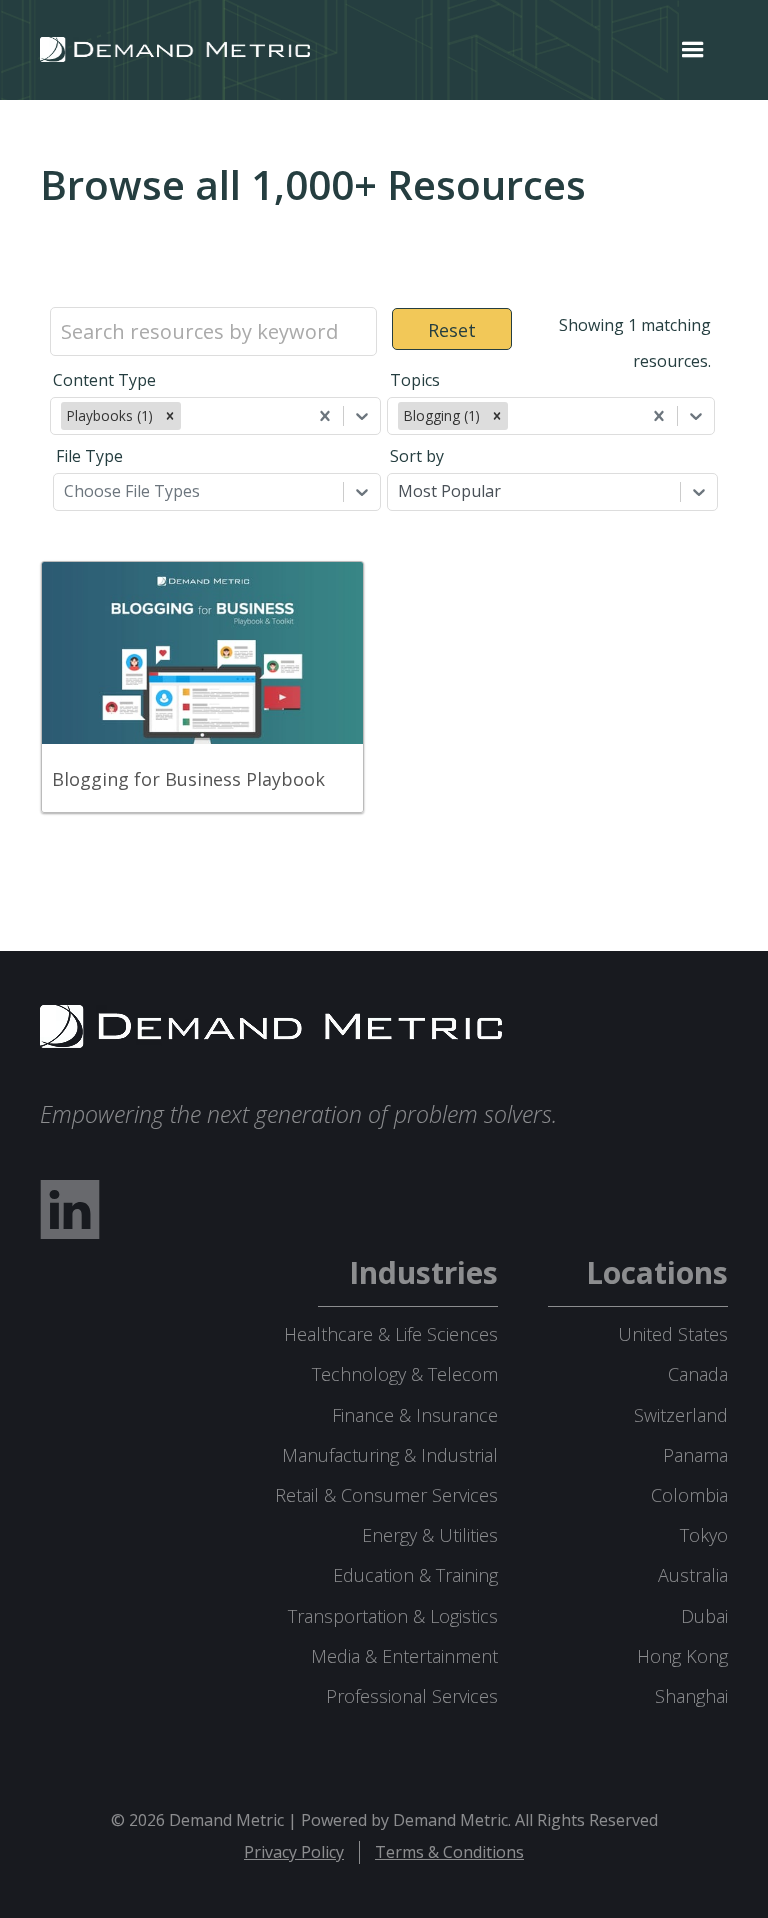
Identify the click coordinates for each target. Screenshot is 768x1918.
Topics (415, 380)
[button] (693, 50)
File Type (89, 456)
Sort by (417, 456)
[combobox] (187, 416)
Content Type (104, 380)
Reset (452, 330)
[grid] (384, 711)
